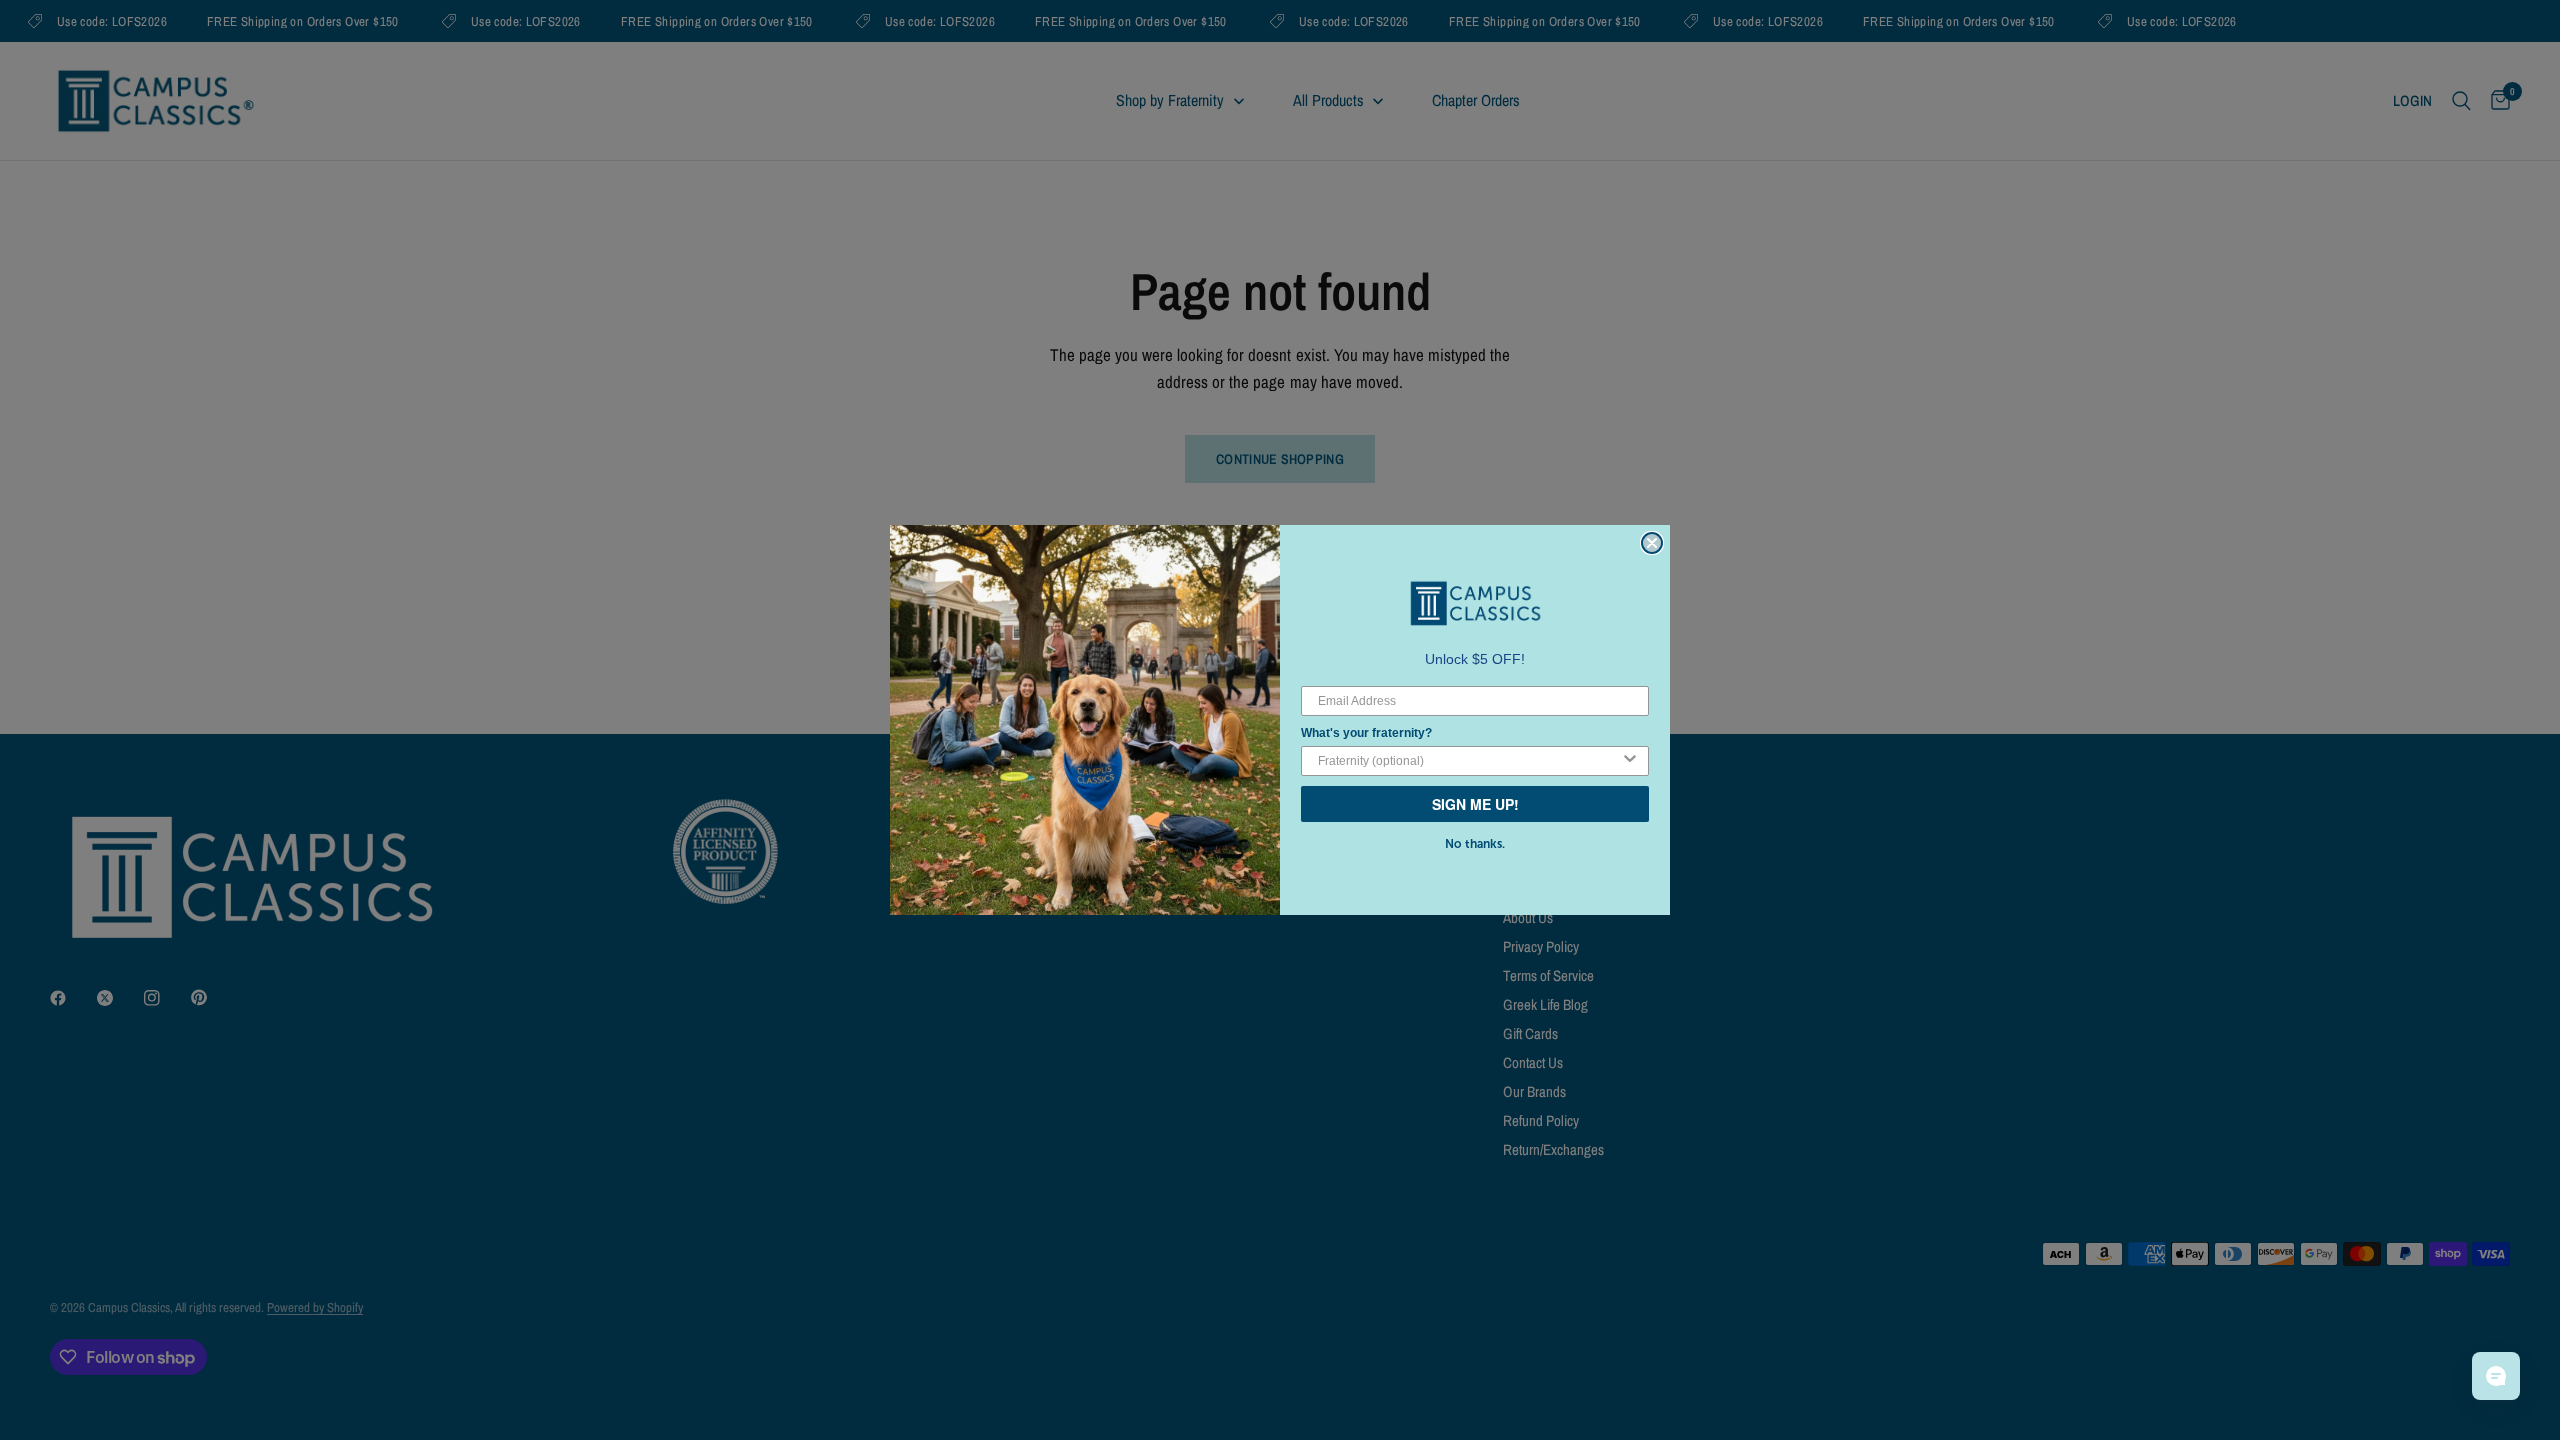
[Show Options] (1630, 761)
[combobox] (1469, 761)
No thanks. (1475, 844)
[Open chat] (2496, 1376)
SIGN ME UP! (1475, 804)
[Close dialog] (1652, 543)
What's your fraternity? (1366, 733)
